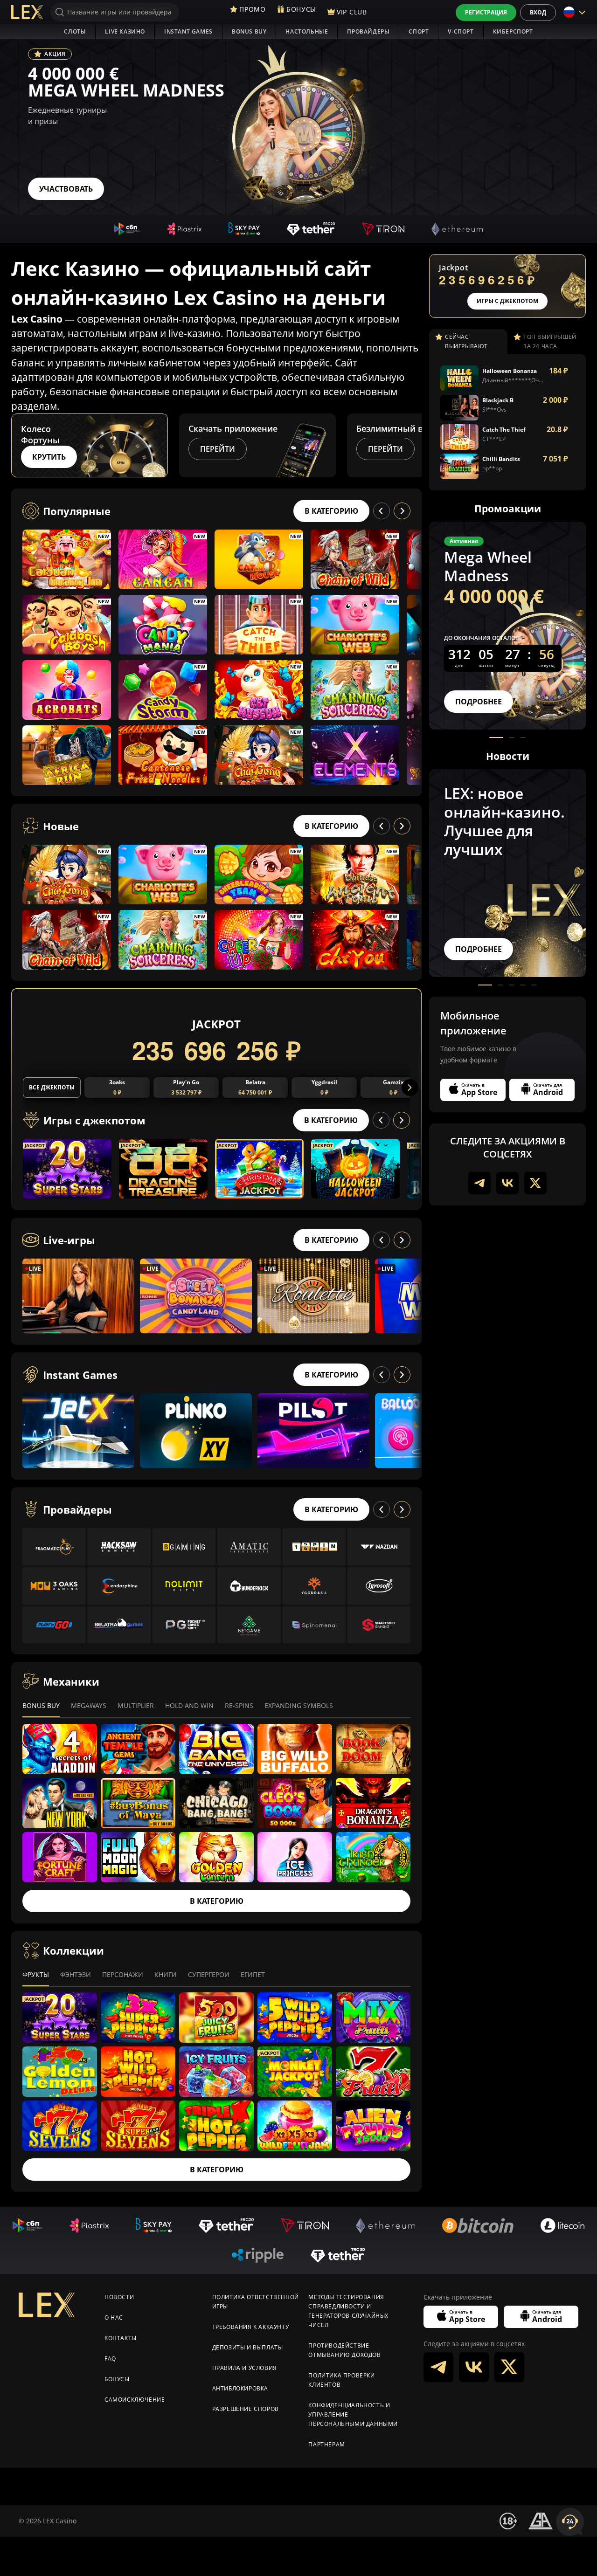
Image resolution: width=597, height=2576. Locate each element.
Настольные (307, 31)
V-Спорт (461, 31)
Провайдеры (368, 31)
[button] (413, 445)
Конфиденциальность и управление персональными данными (353, 2414)
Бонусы (117, 2379)
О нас (114, 2318)
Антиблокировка (240, 2388)
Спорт (419, 31)
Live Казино (125, 31)
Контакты (121, 2338)
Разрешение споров (246, 2409)
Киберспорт (513, 31)
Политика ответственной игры (256, 2302)
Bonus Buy (249, 31)
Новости (119, 2297)
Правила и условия (245, 2368)
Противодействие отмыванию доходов (344, 2350)
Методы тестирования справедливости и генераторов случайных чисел (348, 2311)
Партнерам (326, 2444)
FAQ (110, 2359)
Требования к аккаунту (251, 2327)
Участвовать (66, 189)
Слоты (75, 31)
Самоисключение (135, 2400)
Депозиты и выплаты (248, 2347)
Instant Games (188, 31)
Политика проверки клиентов (341, 2380)
